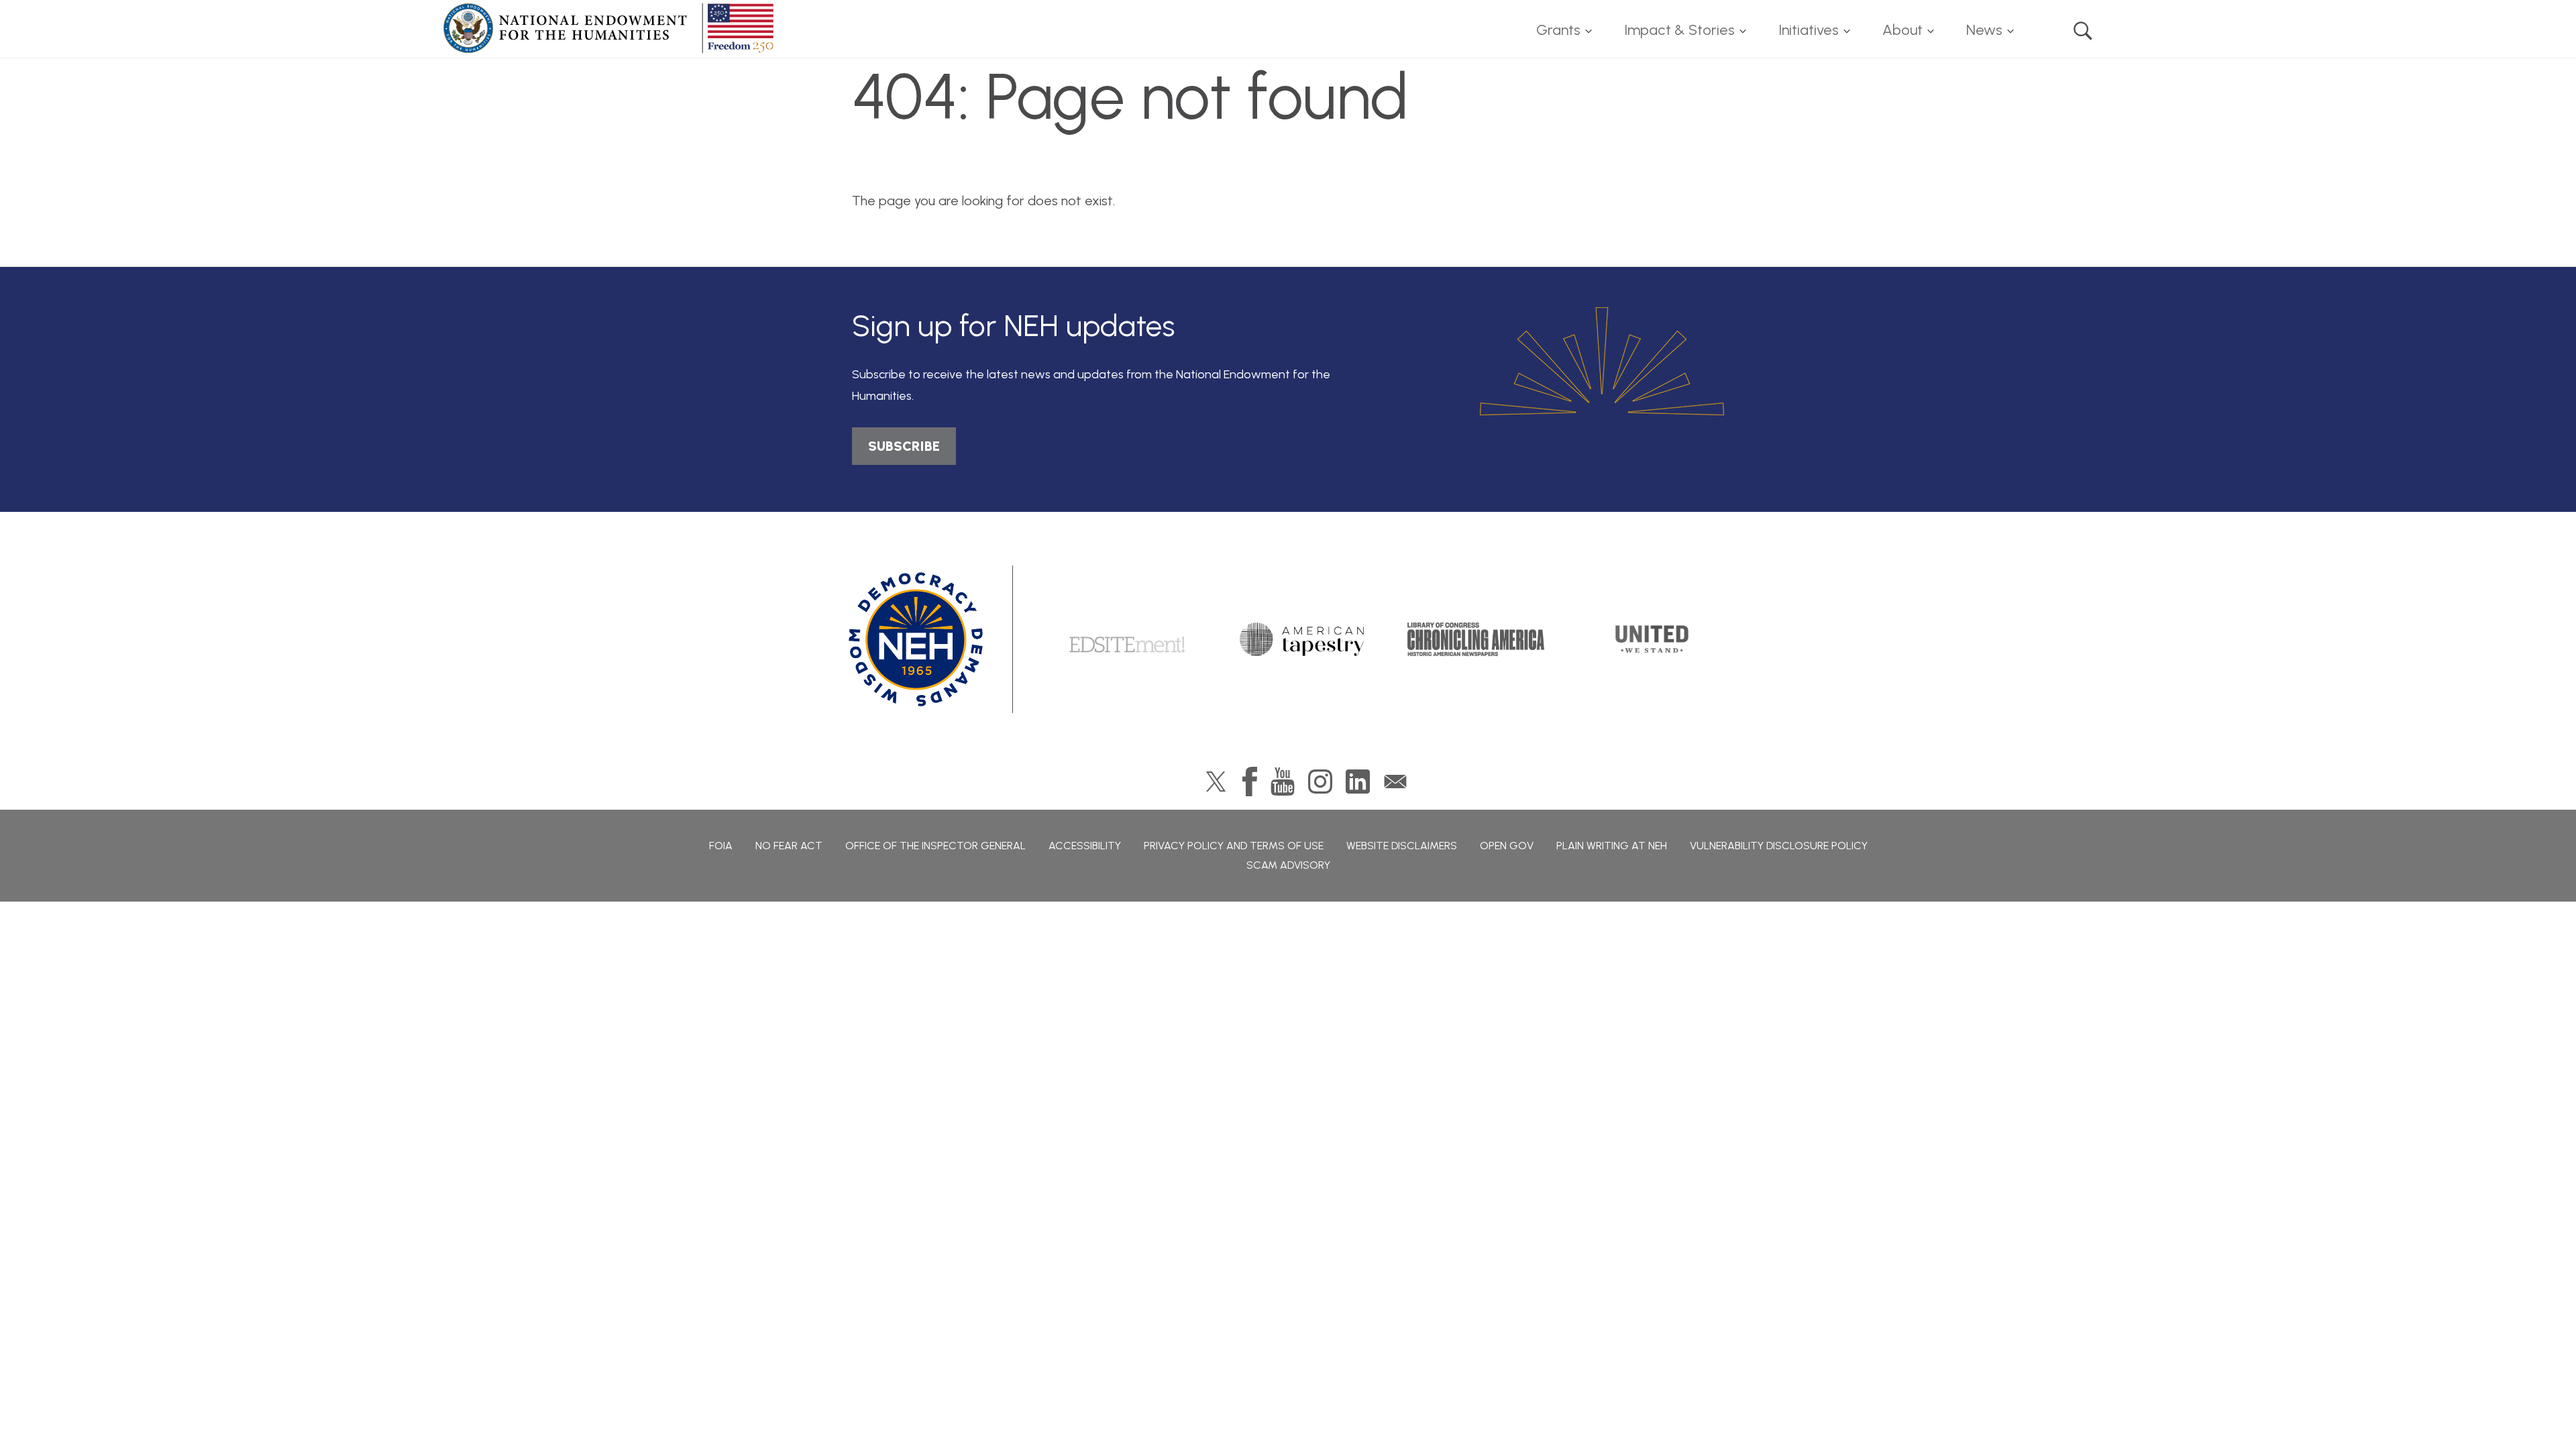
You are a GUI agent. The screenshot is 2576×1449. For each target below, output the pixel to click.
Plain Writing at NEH (1612, 846)
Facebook (1250, 782)
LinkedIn (1358, 782)
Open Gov (1507, 846)
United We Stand (1651, 639)
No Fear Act (789, 846)
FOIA (721, 846)
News (1984, 30)
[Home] (611, 28)
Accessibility (1085, 846)
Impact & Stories (1679, 30)
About (1902, 30)
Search (2083, 31)
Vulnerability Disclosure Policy (1779, 846)
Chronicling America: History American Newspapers (1476, 639)
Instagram (1320, 782)
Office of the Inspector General (935, 846)
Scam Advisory (1288, 865)
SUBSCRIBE (904, 446)
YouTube (1283, 782)
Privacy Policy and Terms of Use (1234, 846)
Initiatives (1809, 30)
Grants (1558, 30)
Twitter (1216, 782)
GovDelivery (1395, 782)
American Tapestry (1302, 639)
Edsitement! (1127, 639)
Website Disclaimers (1402, 846)
